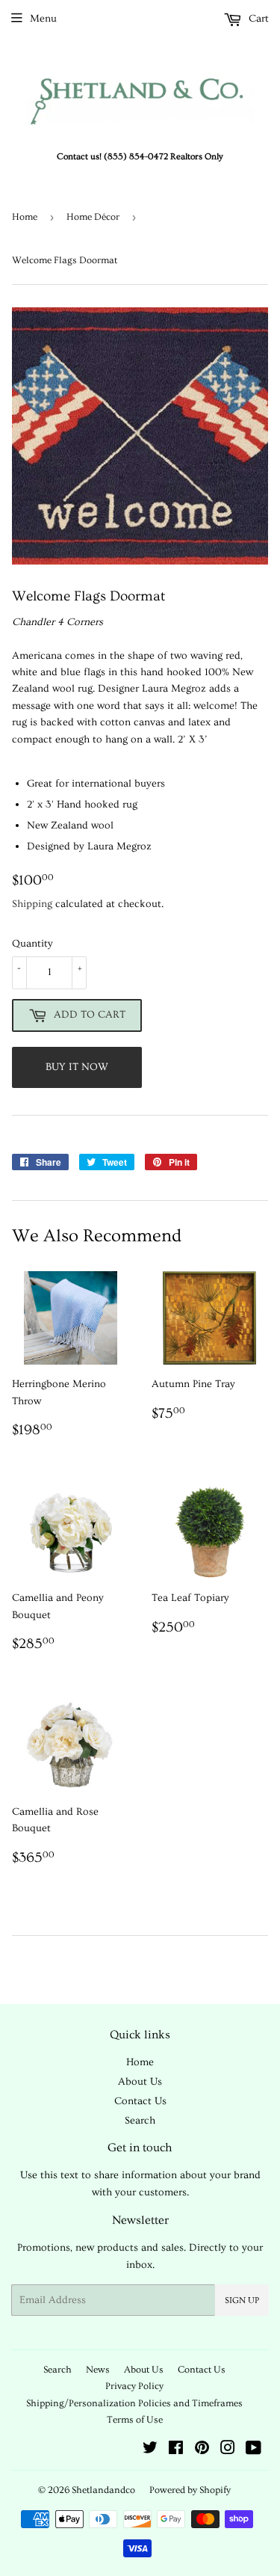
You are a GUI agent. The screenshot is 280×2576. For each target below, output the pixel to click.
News (98, 2370)
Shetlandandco (103, 2490)
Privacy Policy (134, 2386)
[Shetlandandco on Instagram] (228, 2450)
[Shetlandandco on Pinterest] (202, 2450)
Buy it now (77, 1067)
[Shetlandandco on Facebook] (176, 2450)
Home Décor (93, 217)
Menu (43, 19)
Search (140, 2121)
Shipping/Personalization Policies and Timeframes (134, 2403)
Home (25, 217)
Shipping (32, 904)
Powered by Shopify (190, 2490)
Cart (257, 19)
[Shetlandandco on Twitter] (150, 2450)
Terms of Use (135, 2420)
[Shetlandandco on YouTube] (253, 2450)
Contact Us (140, 2101)
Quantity (32, 944)
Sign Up (242, 2300)
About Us (140, 2082)
